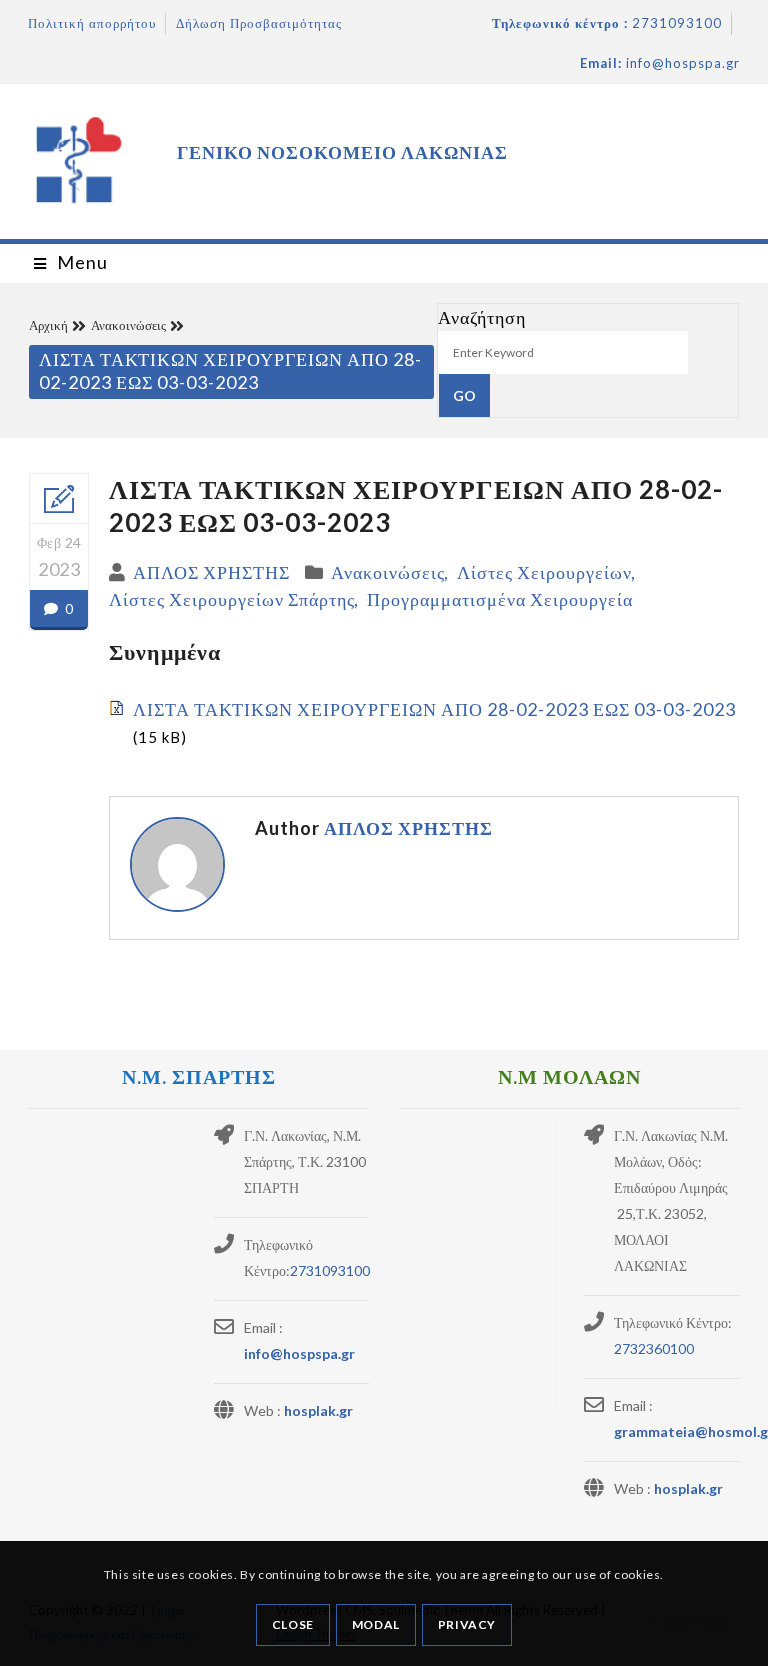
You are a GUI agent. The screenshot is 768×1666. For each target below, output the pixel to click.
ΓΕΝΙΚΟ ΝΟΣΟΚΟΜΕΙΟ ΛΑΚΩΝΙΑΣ (342, 152)
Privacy (467, 1624)
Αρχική (48, 325)
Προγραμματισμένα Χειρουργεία (500, 599)
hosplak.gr (318, 1410)
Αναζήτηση (482, 317)
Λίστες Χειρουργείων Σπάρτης (232, 599)
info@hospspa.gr (299, 1353)
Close (293, 1624)
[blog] (59, 499)
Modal (376, 1624)
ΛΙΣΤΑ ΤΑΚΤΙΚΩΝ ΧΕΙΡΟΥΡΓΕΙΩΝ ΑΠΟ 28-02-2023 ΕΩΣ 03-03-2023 (434, 709)
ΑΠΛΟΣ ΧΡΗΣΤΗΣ (211, 572)
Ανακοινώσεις (128, 325)
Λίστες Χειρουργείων (544, 572)
